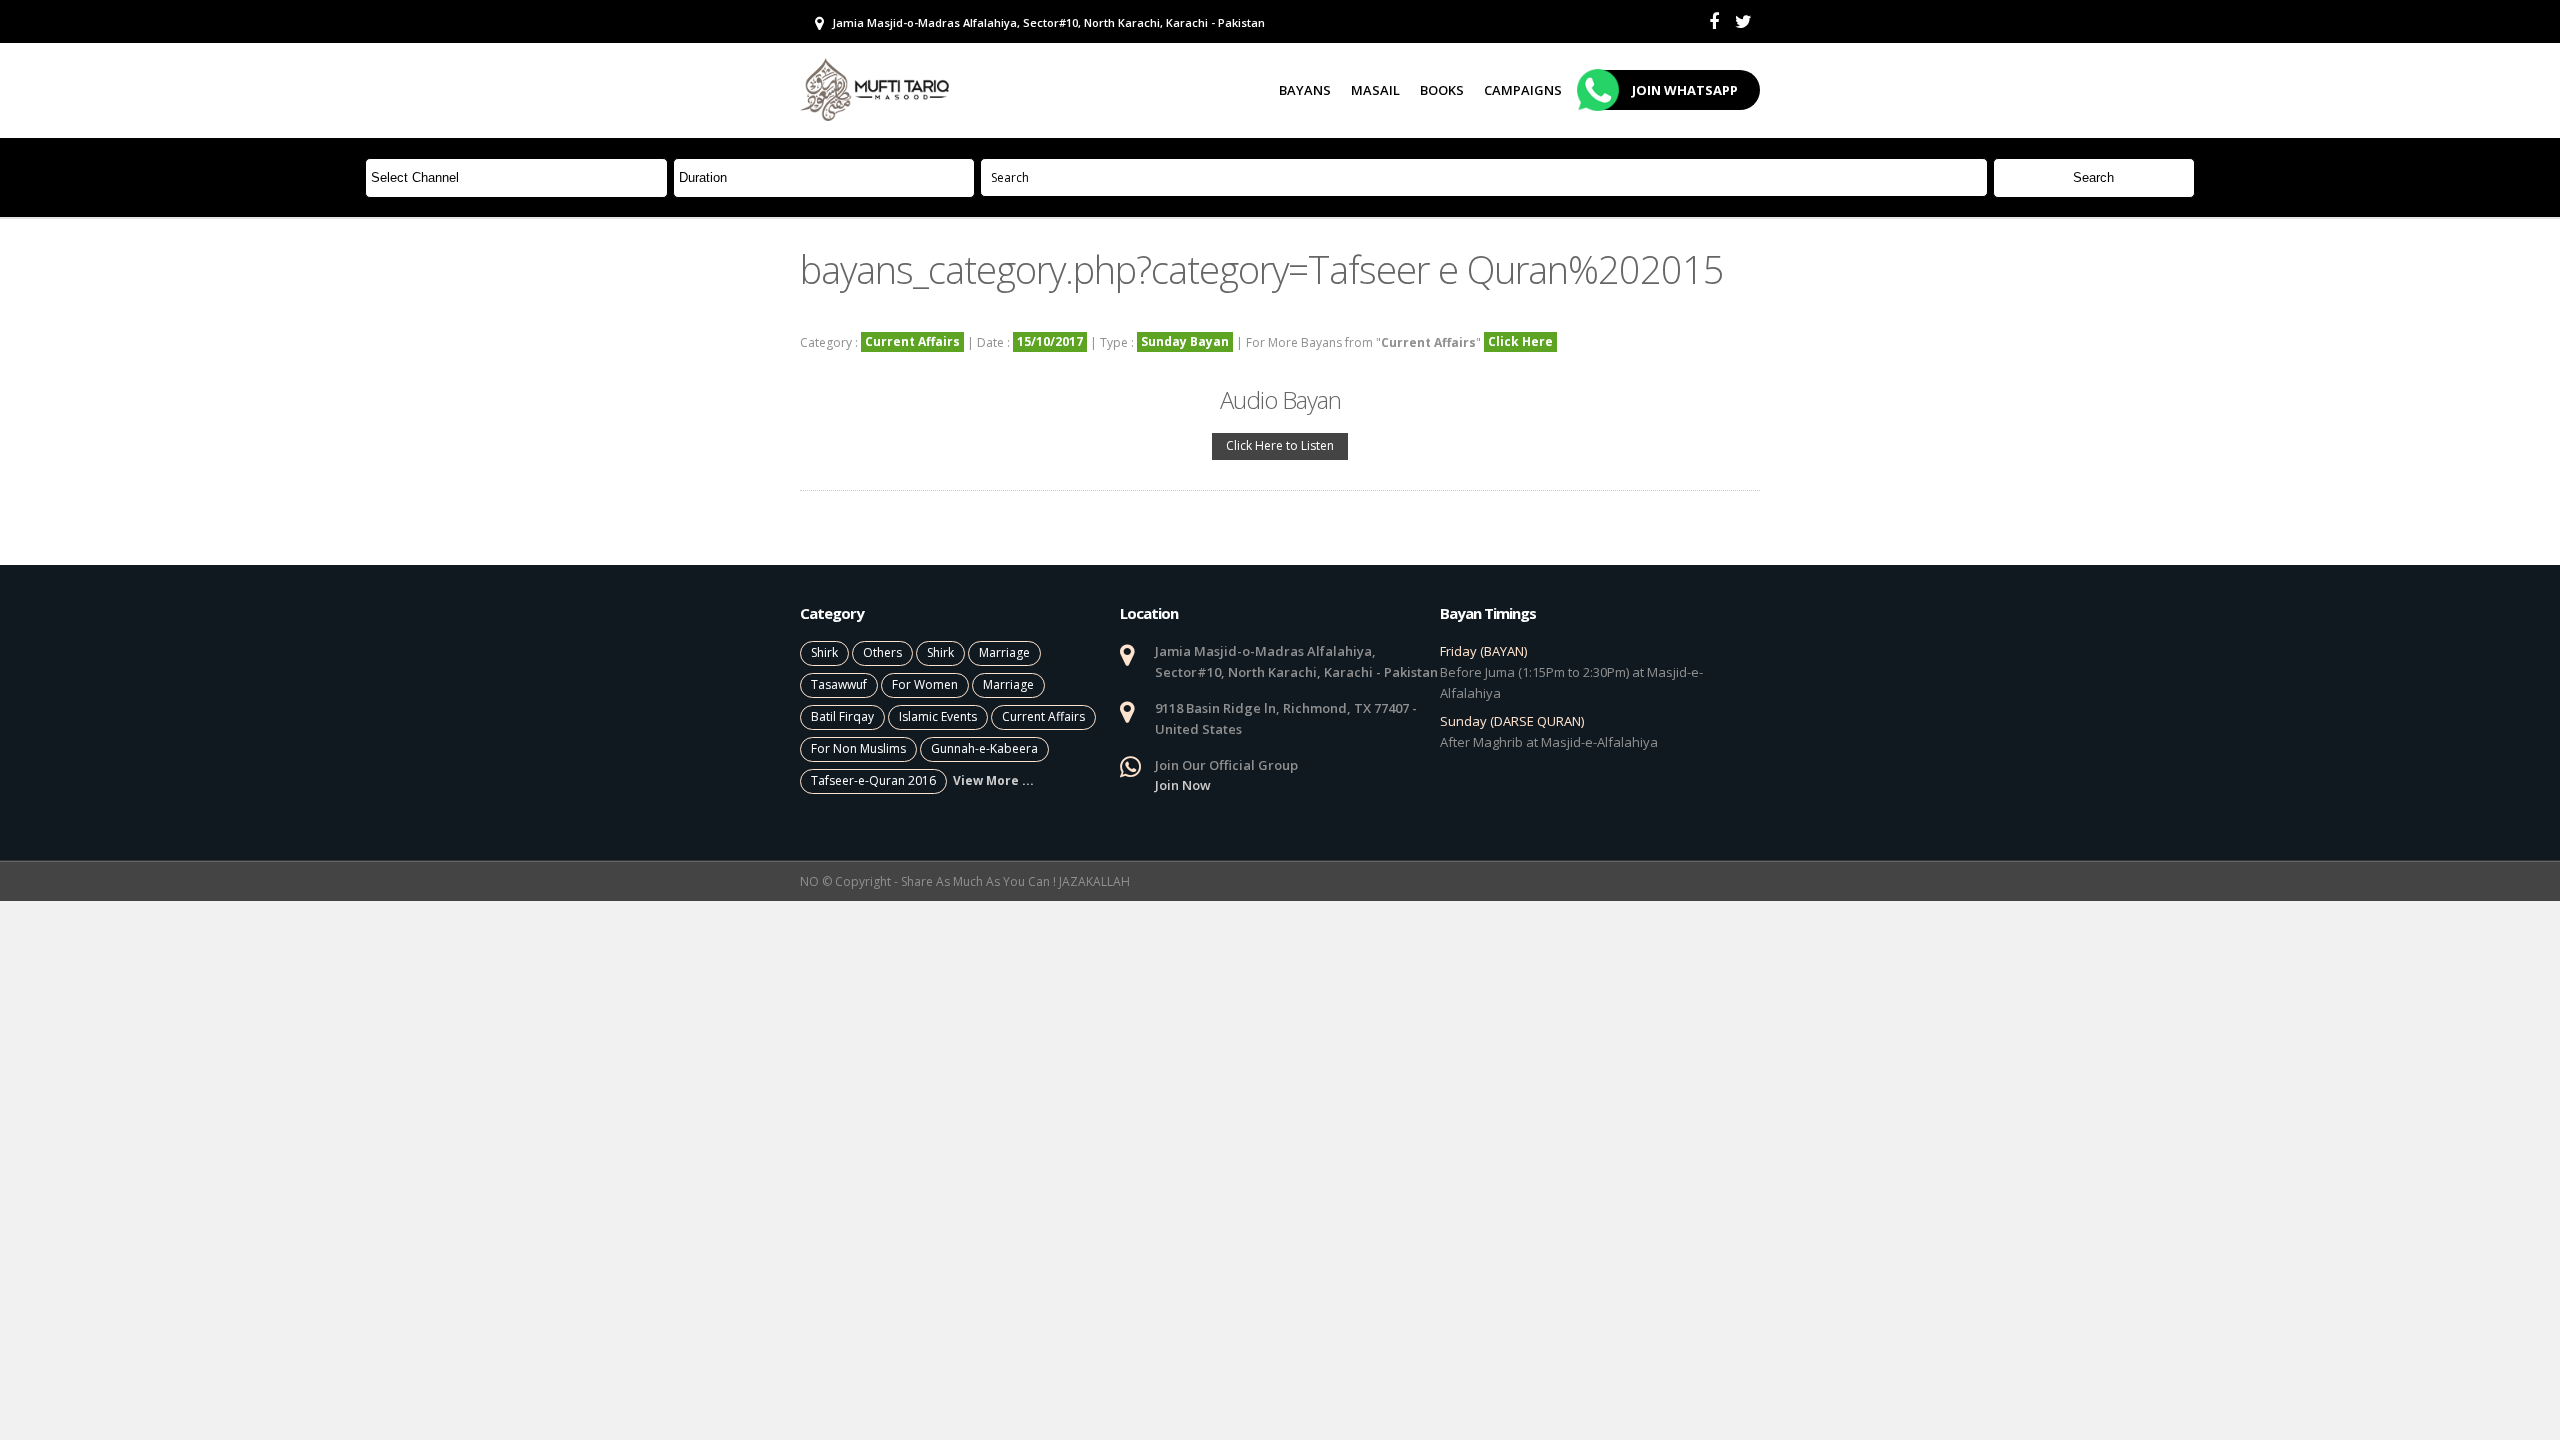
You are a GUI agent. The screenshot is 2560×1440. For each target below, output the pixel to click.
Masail (1375, 90)
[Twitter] (1743, 21)
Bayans (1305, 90)
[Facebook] (1714, 21)
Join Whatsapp (1685, 90)
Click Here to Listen (1280, 445)
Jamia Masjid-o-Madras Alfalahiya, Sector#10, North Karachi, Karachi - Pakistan (1047, 22)
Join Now (1183, 785)
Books (1442, 90)
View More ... (993, 780)
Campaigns (1523, 90)
